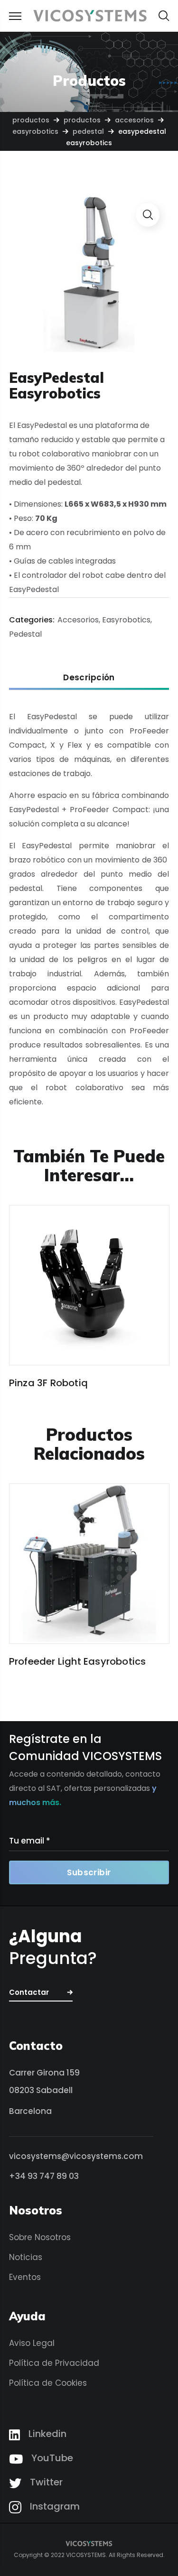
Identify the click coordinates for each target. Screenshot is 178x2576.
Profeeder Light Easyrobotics (78, 1661)
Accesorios (134, 120)
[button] (164, 16)
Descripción (89, 677)
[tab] (89, 678)
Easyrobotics (35, 131)
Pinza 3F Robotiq (48, 1383)
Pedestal (88, 131)
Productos (31, 120)
